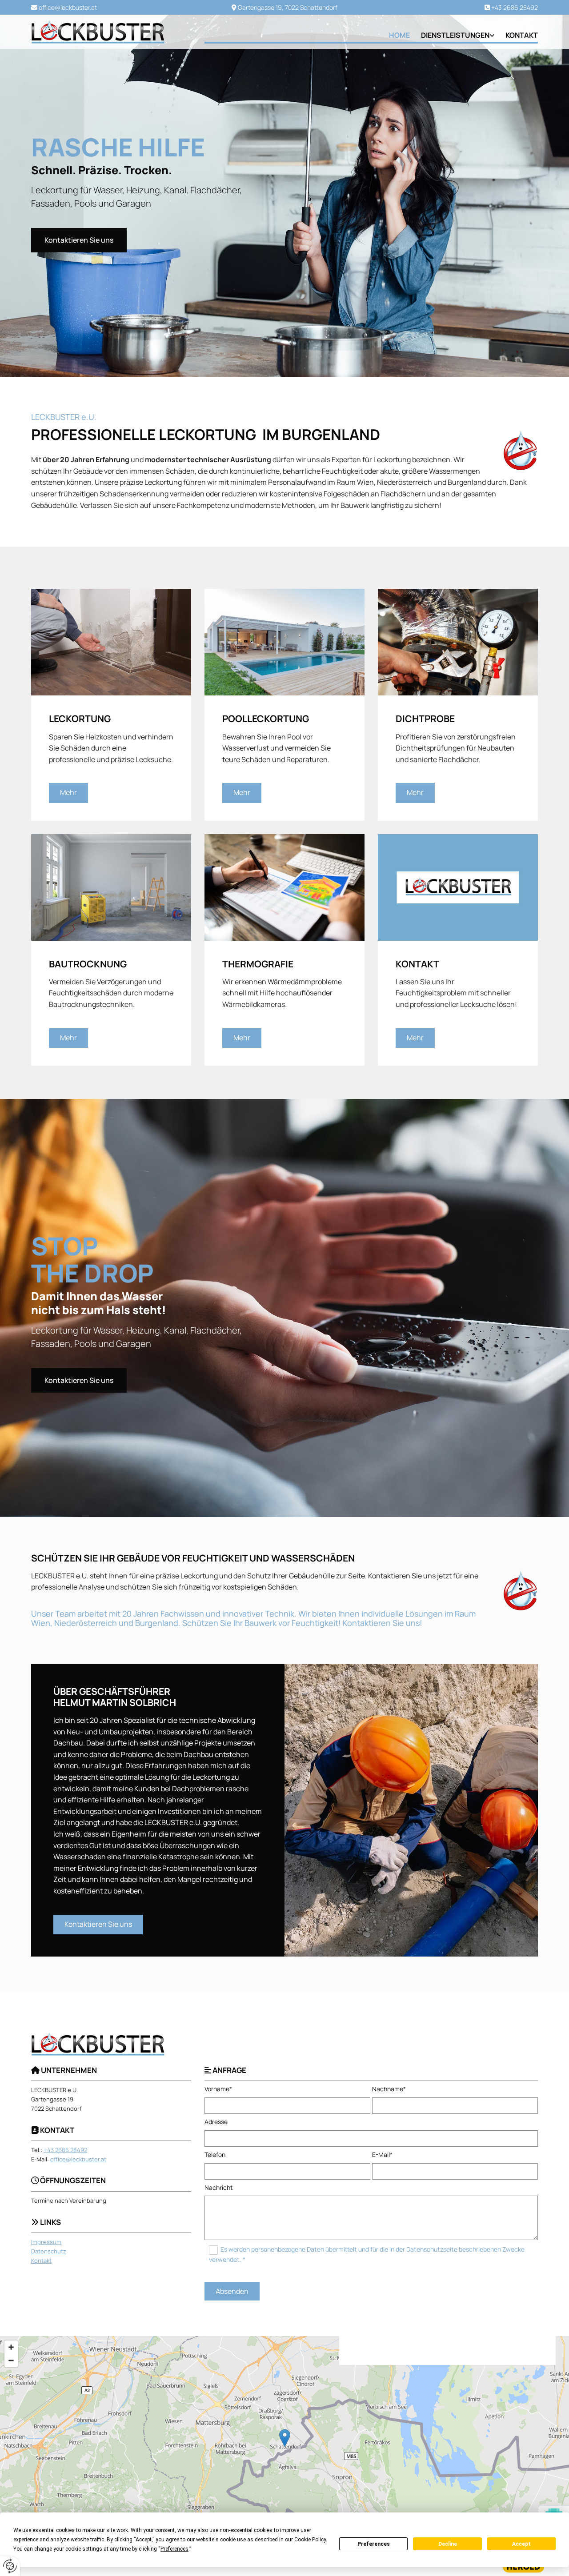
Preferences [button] (174, 2549)
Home (399, 35)
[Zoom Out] (11, 2360)
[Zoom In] (11, 2347)
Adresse (216, 2122)
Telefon (215, 2155)
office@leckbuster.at (68, 7)
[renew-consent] (10, 2566)
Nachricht (219, 2188)
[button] (79, 240)
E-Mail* (382, 2155)
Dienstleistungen (455, 35)
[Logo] (111, 32)
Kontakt (522, 35)
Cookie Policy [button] (310, 2540)
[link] (452, 35)
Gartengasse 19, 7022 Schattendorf (288, 7)
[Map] (284, 2447)
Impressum (46, 2242)
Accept (521, 2544)
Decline (448, 2544)
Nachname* (389, 2089)
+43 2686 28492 (515, 7)
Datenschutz (49, 2251)
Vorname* (218, 2089)
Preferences (374, 2544)
